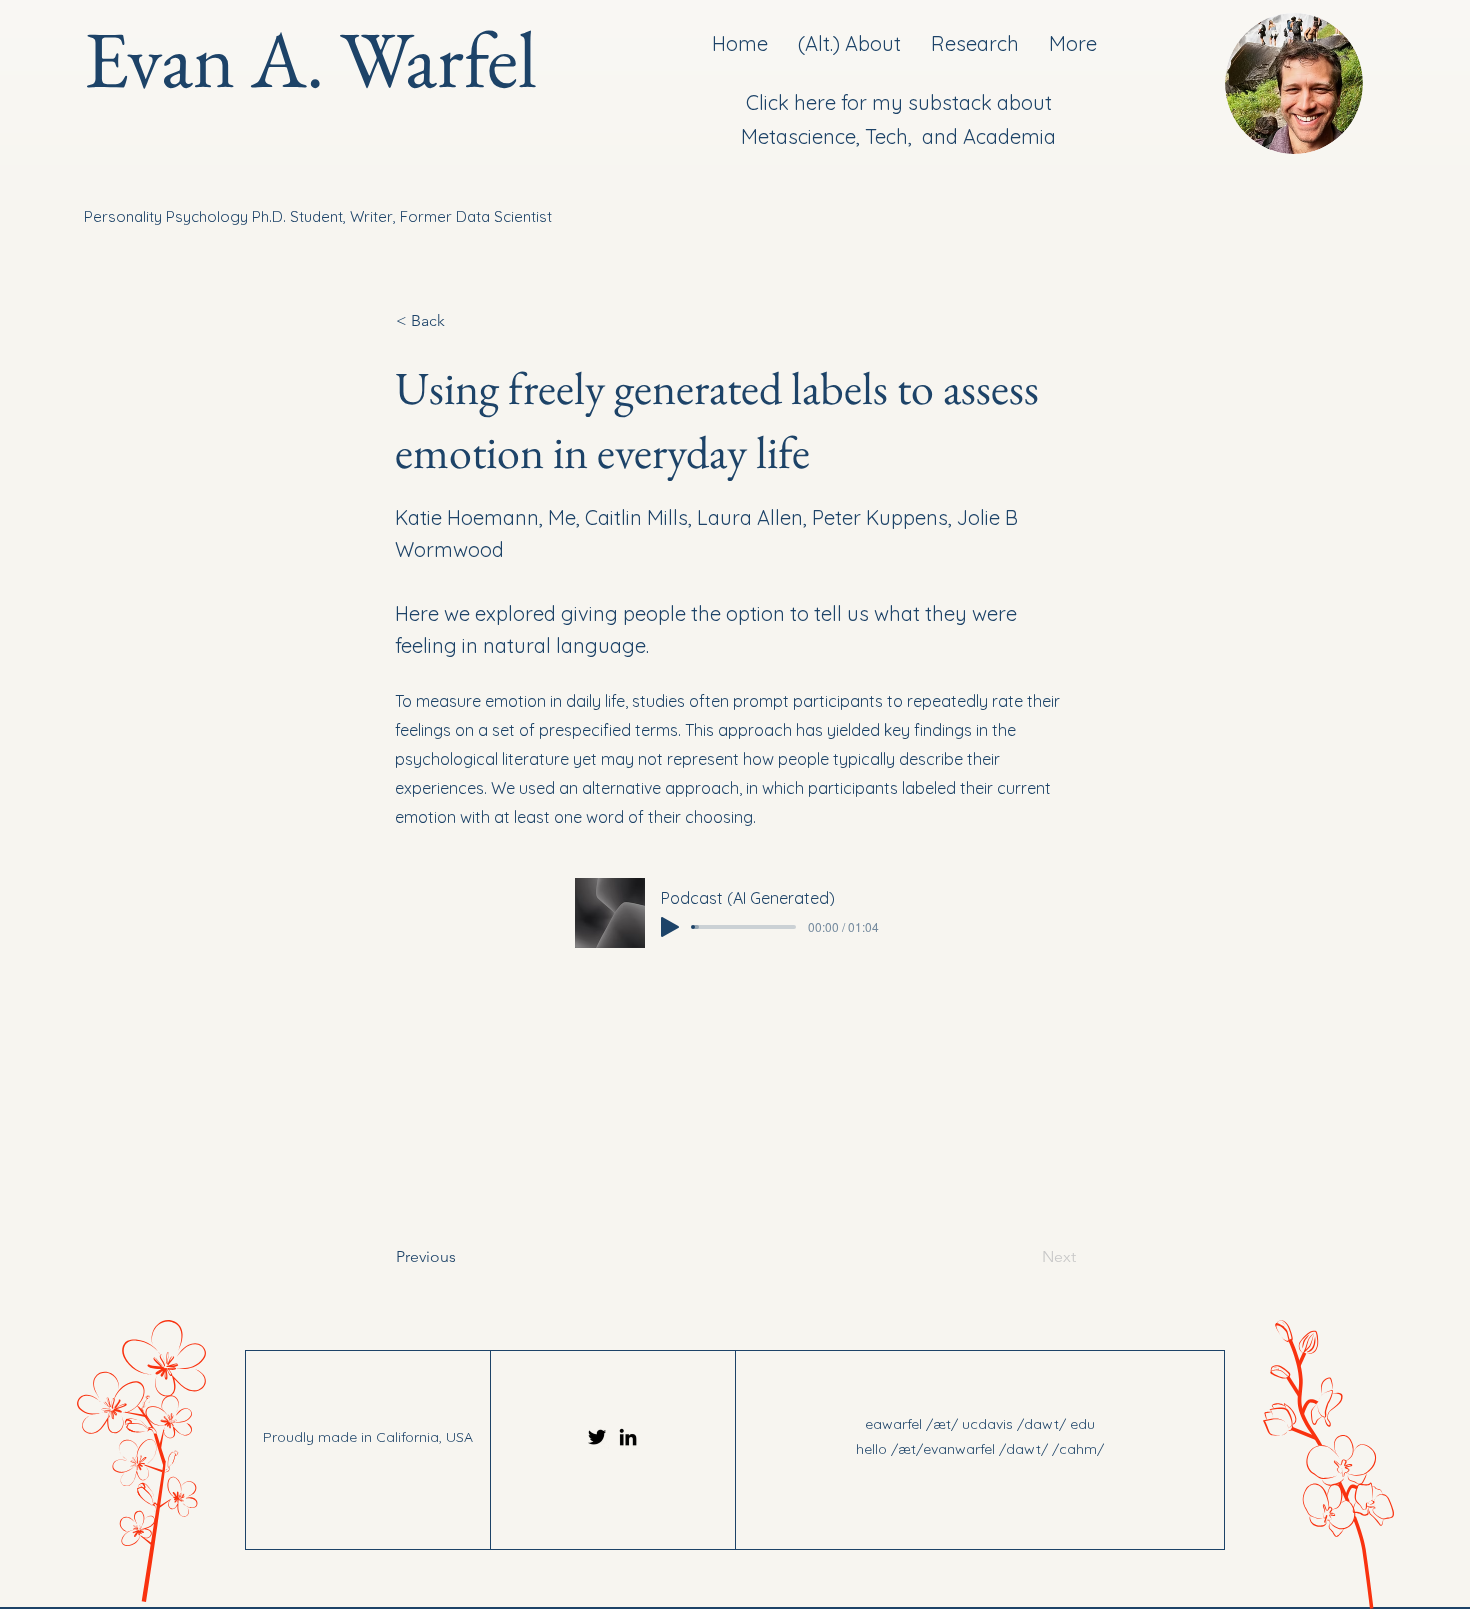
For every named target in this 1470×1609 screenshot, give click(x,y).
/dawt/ (1043, 1424)
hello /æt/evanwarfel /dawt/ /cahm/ (980, 1449)
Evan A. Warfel (310, 58)
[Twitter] (597, 1437)
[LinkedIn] (628, 1437)
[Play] (670, 927)
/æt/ (942, 1424)
